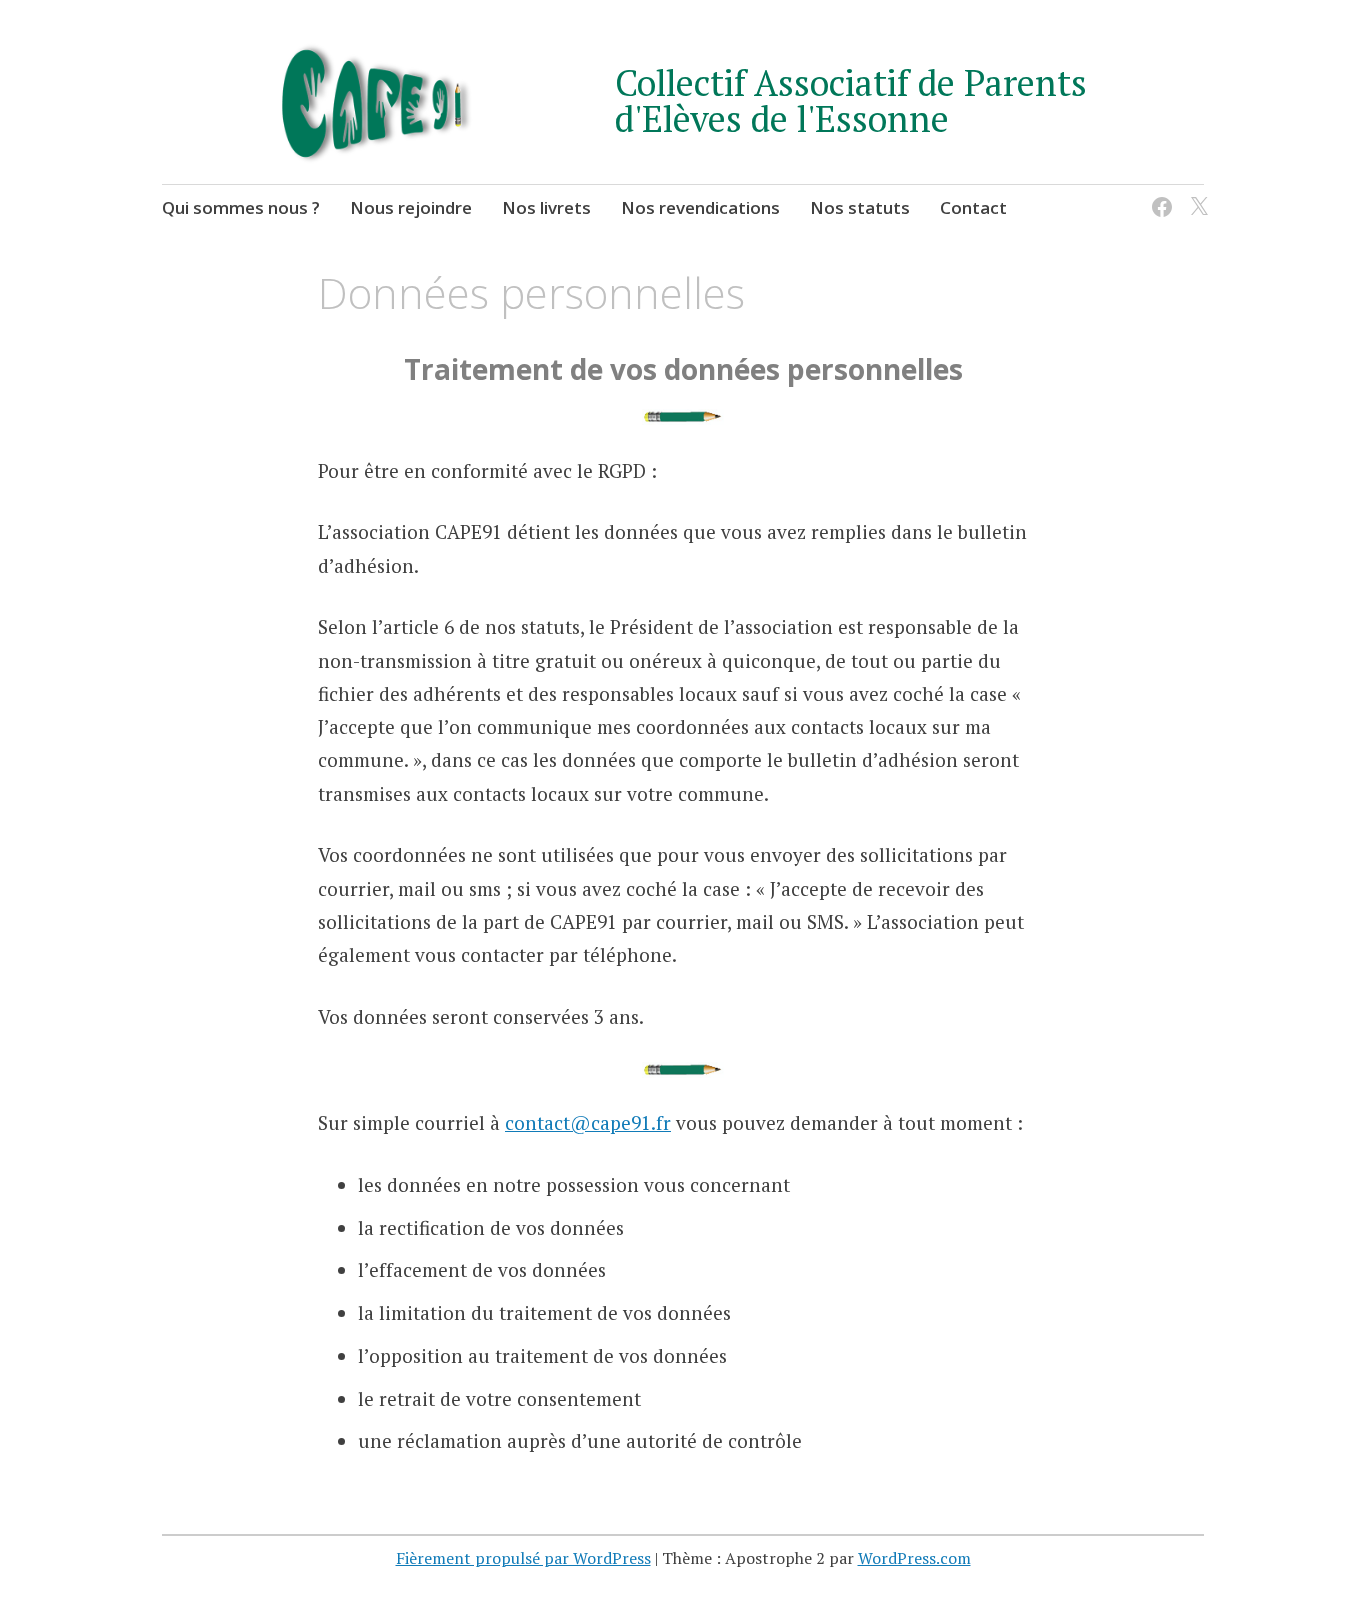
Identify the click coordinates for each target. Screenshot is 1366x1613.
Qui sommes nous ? (241, 207)
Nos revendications (700, 207)
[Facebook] (1158, 194)
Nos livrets (546, 207)
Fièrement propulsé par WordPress (523, 1558)
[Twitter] (1195, 194)
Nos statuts (860, 207)
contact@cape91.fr (588, 1122)
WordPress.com (914, 1558)
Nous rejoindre (411, 207)
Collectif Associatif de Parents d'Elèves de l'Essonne (851, 100)
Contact (973, 207)
